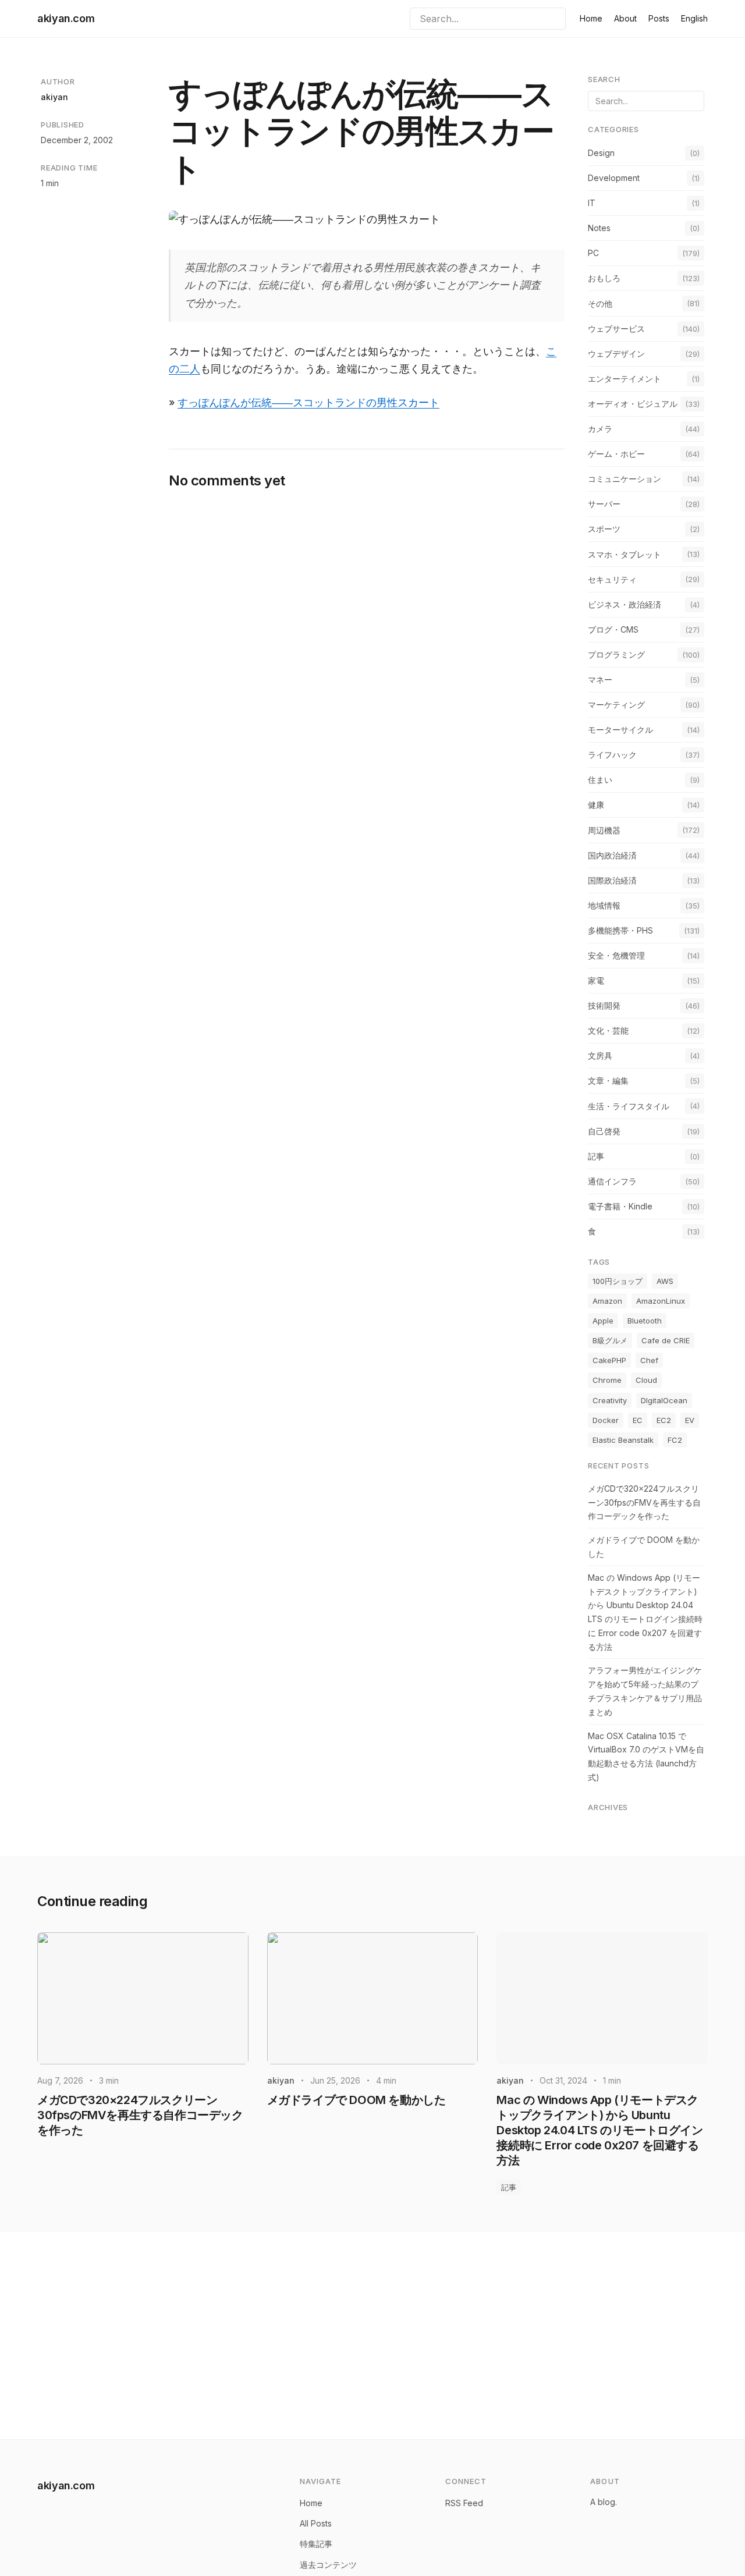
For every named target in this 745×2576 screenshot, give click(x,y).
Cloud (646, 1380)
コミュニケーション (625, 479)
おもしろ (604, 278)
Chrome (607, 1380)
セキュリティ (612, 579)
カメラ (600, 429)
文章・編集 (608, 1081)
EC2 (664, 1420)
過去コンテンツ (328, 2565)
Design (601, 153)
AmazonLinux (661, 1301)
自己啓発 (604, 1131)
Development (614, 178)
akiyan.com (66, 18)
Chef (649, 1360)
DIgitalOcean (664, 1400)
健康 (596, 805)
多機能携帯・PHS (620, 930)
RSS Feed (464, 2503)
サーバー (604, 504)
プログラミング (616, 654)
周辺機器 (604, 830)
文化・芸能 (608, 1030)
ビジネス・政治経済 (625, 604)
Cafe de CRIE (666, 1340)
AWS (665, 1281)
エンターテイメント (625, 379)
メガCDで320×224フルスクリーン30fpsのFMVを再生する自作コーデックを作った (644, 1502)
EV (690, 1420)
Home (591, 18)
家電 (596, 980)
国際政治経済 (612, 880)
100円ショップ (618, 1281)
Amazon (607, 1301)
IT (592, 203)
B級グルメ (610, 1340)
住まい (600, 780)
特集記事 (316, 2544)
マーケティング (616, 705)
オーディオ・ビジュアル (633, 404)
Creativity (610, 1400)
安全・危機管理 (616, 955)
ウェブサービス (616, 329)
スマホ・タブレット (625, 554)
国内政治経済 (612, 855)
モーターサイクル (620, 730)
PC (593, 253)
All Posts (316, 2523)
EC (638, 1420)
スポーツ (604, 529)
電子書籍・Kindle (620, 1206)
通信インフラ (612, 1181)
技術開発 (604, 1005)
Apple (603, 1321)
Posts (659, 18)
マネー (600, 680)
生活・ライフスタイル (629, 1106)
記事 (596, 1156)
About (625, 18)
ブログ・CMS (613, 629)
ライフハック (612, 755)
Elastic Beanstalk (623, 1440)
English (694, 18)
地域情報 (604, 905)
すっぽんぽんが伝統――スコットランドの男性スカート (308, 402)
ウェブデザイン (616, 354)
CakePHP (609, 1360)
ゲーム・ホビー (616, 454)
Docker (606, 1420)
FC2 (675, 1440)
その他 (600, 304)
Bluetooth (645, 1321)
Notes (599, 228)
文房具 (600, 1055)
